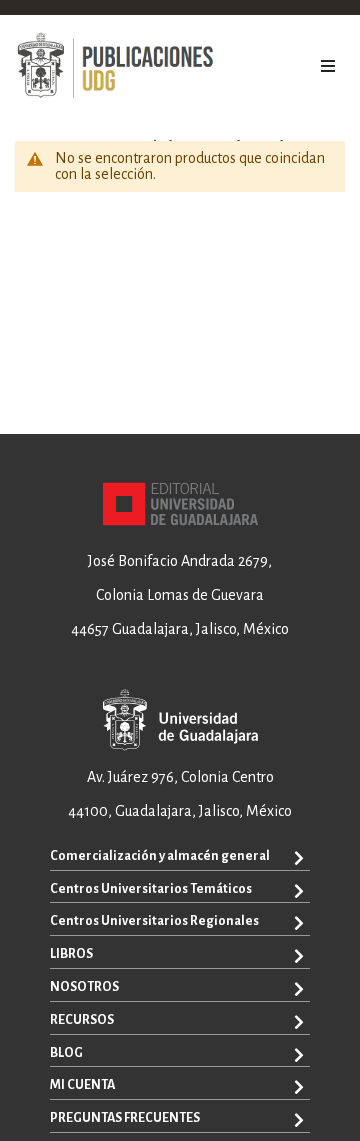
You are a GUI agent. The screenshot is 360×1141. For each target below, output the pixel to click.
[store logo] (115, 66)
